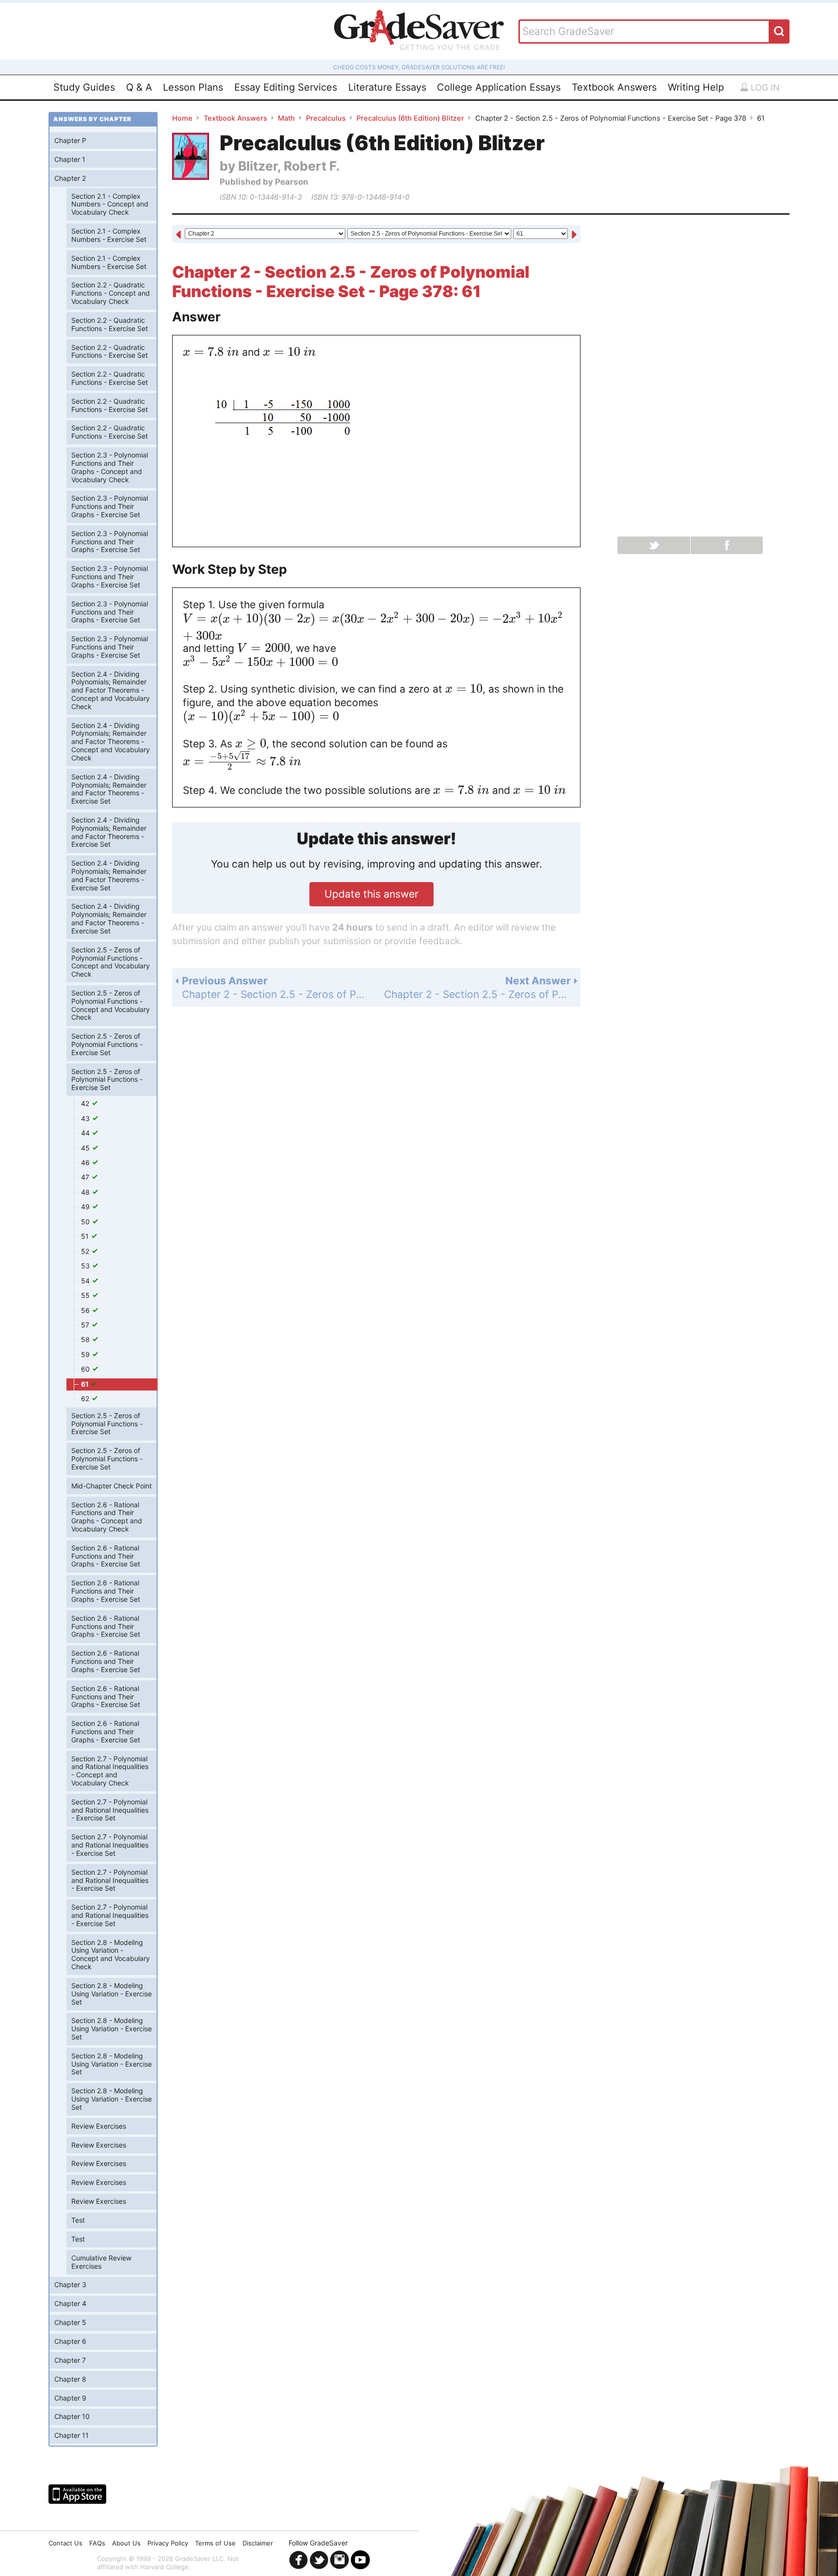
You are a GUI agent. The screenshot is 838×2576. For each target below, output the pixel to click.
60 (86, 1369)
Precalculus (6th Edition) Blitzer (410, 118)
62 (86, 1399)
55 (86, 1295)
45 (86, 1148)
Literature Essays (387, 87)
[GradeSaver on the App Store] (77, 2494)
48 (86, 1192)
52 (86, 1251)
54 (86, 1281)
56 (86, 1310)
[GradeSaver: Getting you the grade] (419, 31)
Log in (764, 87)
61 (86, 1384)
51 (86, 1236)
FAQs (97, 2543)
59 (86, 1354)
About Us (126, 2543)
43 (86, 1118)
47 (86, 1177)
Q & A (139, 87)
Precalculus (326, 118)
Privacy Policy (168, 2543)
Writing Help (696, 87)
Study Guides (84, 87)
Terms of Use (215, 2543)
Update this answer (371, 894)
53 (86, 1266)
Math (286, 118)
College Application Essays (499, 87)
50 (86, 1222)
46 (86, 1162)
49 (86, 1207)
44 (86, 1133)
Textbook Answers (614, 87)
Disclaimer (258, 2543)
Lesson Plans (193, 87)
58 (86, 1339)
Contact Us (65, 2543)
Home (182, 118)
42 (86, 1103)
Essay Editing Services (286, 87)
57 (86, 1325)
